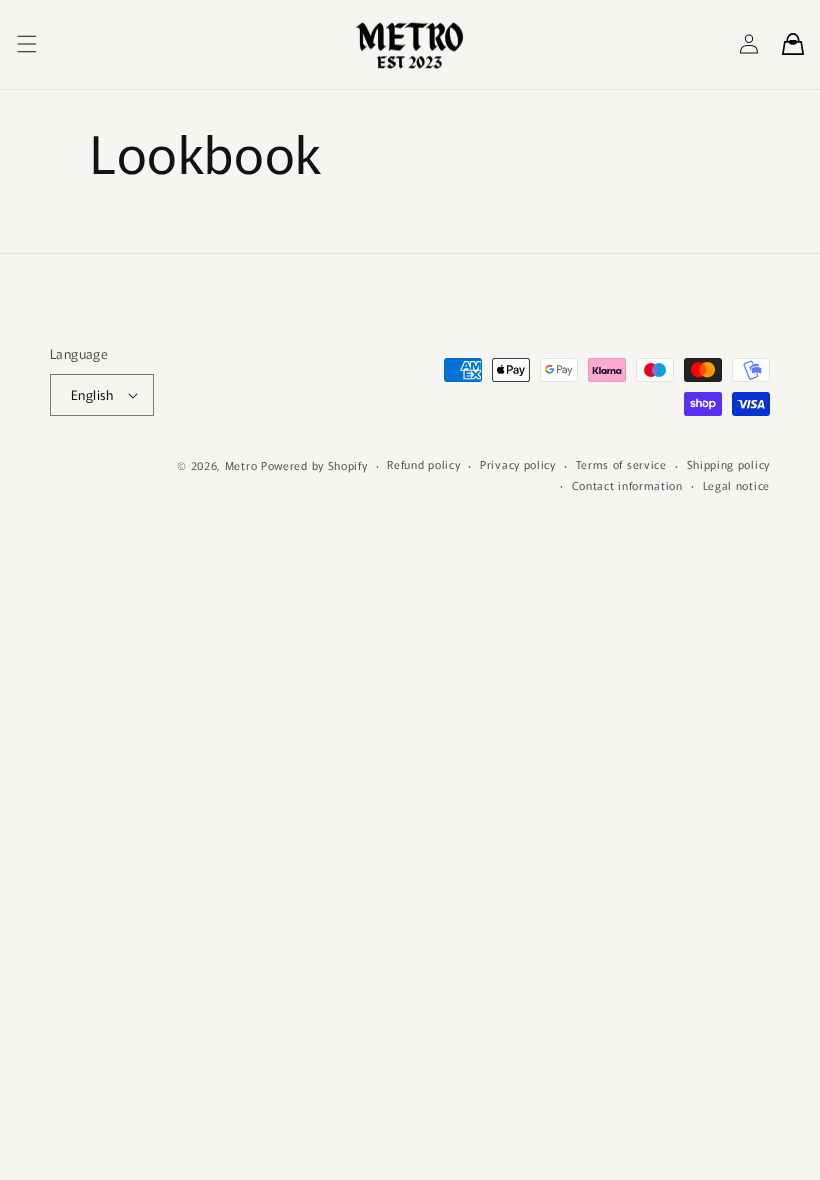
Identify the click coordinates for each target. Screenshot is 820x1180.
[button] (27, 44)
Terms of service (621, 464)
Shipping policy (729, 464)
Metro (241, 465)
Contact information (627, 485)
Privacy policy (518, 464)
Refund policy (423, 464)
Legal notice (736, 485)
